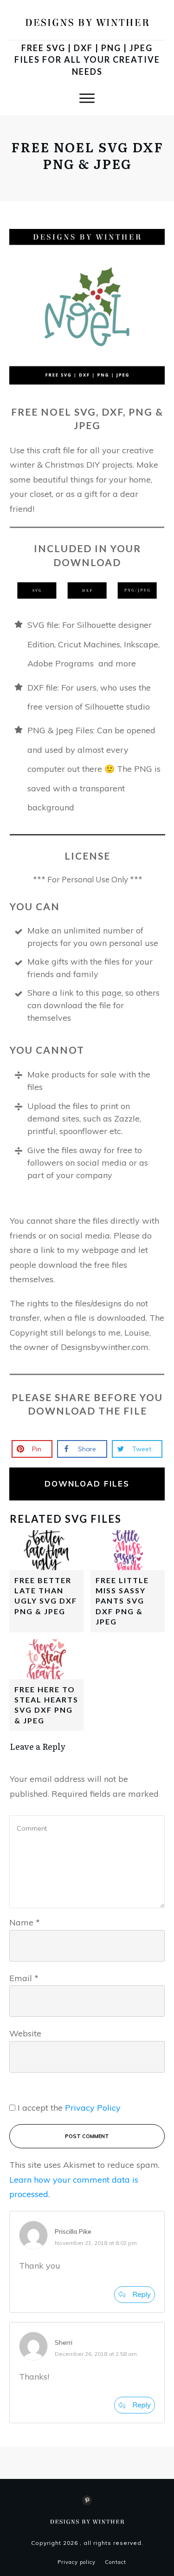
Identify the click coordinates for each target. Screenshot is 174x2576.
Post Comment (87, 2136)
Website (25, 2033)
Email (24, 1978)
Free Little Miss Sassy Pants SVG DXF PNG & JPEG (122, 1601)
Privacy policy (77, 2562)
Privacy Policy (93, 2108)
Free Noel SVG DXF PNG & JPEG (87, 155)
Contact (116, 2562)
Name (25, 1922)
